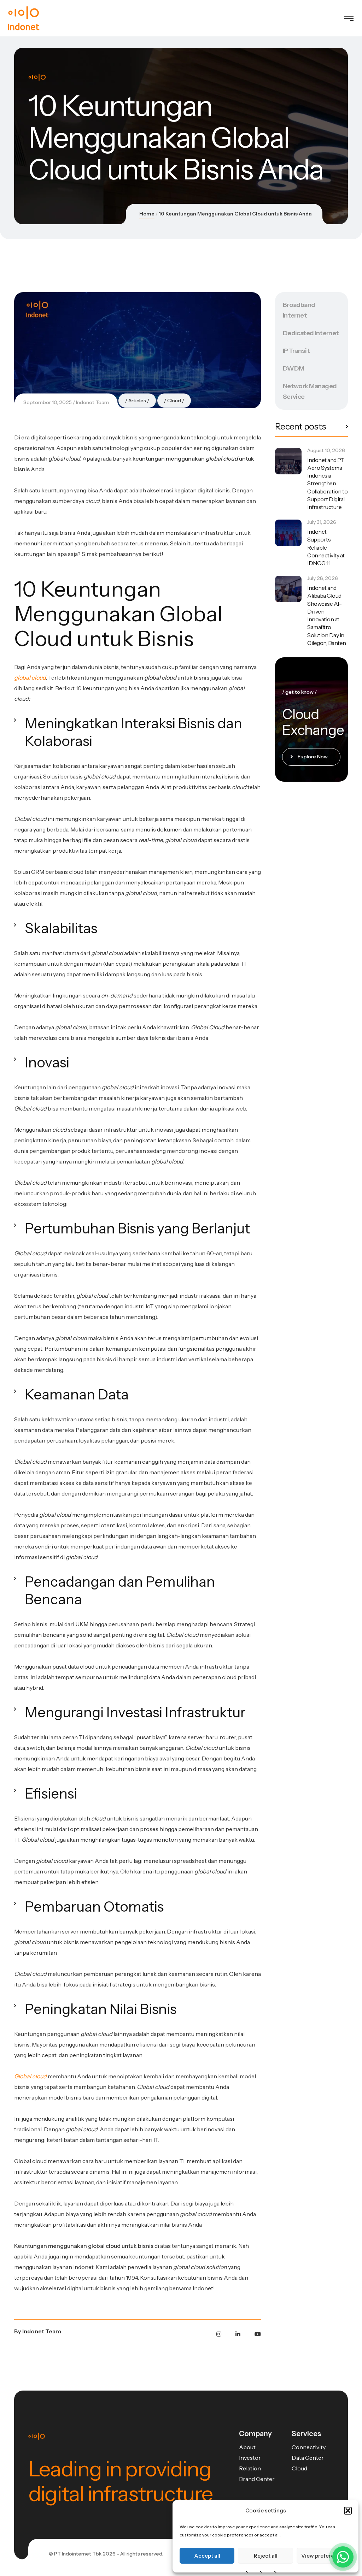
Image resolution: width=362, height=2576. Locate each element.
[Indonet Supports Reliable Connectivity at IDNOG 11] (288, 533)
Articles (137, 401)
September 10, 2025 (48, 402)
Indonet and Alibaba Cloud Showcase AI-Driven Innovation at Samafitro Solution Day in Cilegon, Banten (327, 615)
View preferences (324, 2556)
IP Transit (296, 351)
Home (147, 214)
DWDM (294, 368)
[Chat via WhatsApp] (343, 2557)
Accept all (207, 2556)
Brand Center (257, 2479)
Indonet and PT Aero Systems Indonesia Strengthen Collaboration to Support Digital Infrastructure (327, 483)
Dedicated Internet (311, 333)
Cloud (174, 401)
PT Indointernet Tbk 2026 (85, 2554)
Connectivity (309, 2447)
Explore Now (313, 757)
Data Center (308, 2458)
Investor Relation (250, 2463)
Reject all (266, 2556)
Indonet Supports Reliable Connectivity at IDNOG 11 (326, 547)
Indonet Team (92, 402)
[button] (348, 2511)
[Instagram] (219, 2334)
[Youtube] (258, 2334)
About (247, 2447)
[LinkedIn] (238, 2334)
